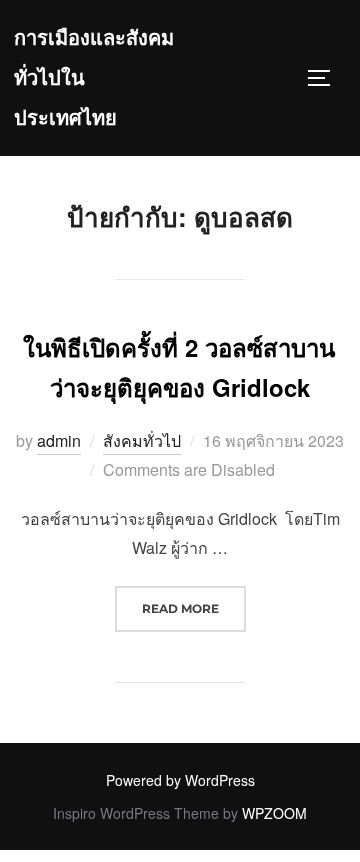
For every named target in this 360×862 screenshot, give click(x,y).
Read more (194, 608)
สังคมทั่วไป (142, 440)
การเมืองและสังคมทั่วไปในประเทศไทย (94, 78)
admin (59, 440)
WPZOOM (274, 813)
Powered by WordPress (180, 780)
